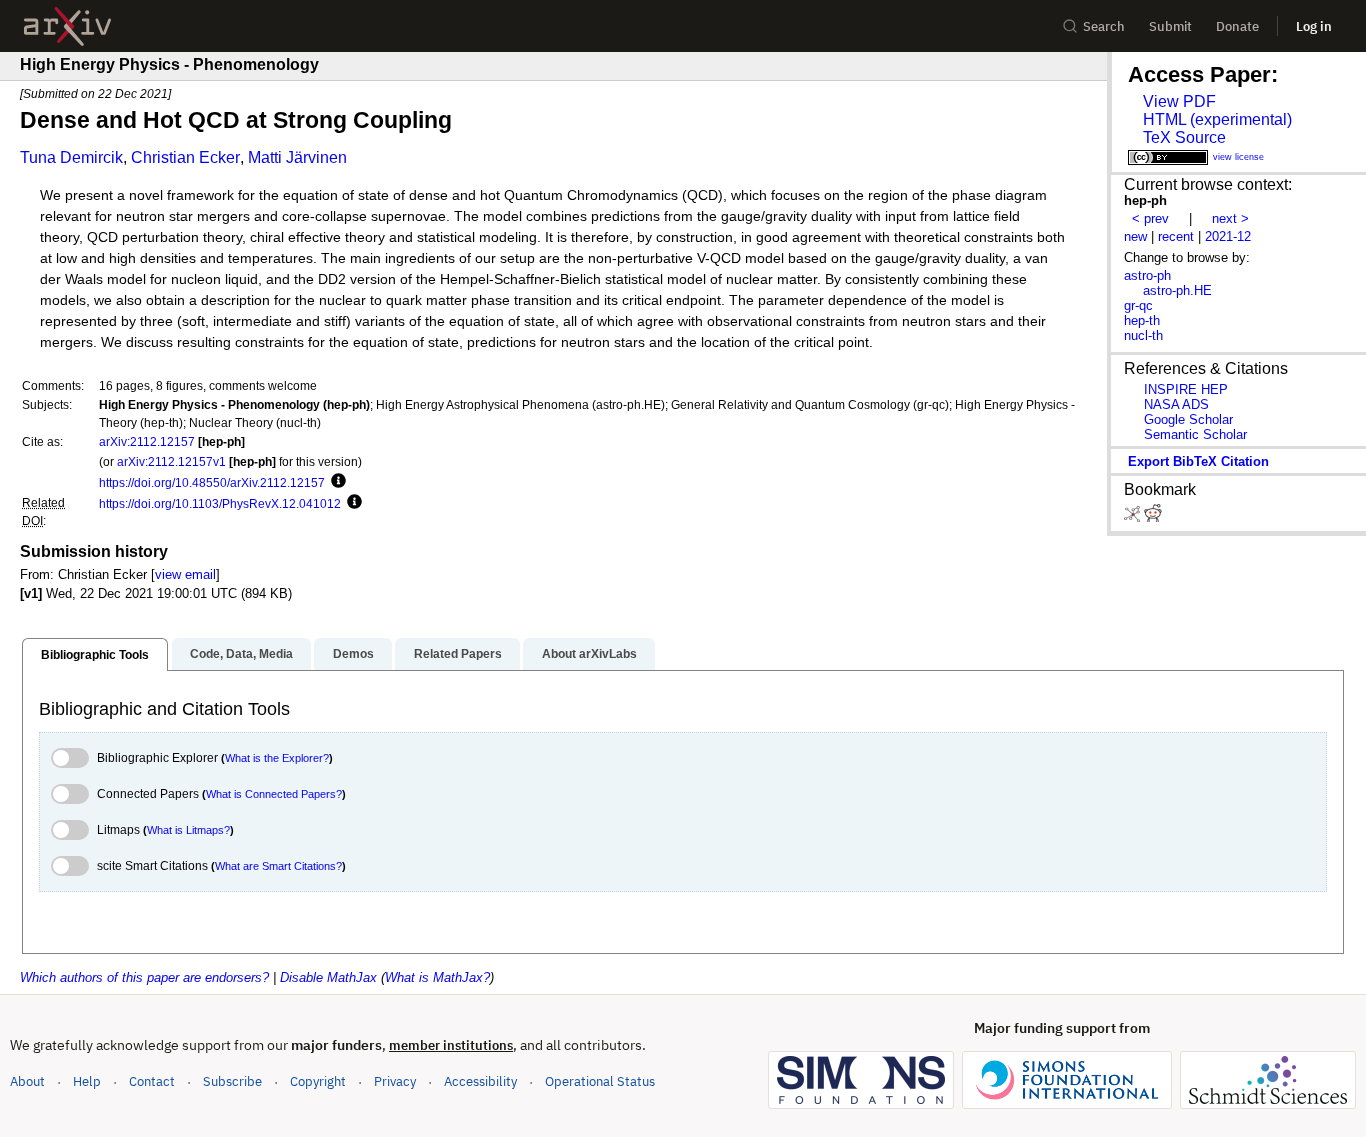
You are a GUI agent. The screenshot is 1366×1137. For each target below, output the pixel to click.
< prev (1150, 218)
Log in (1314, 26)
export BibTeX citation (1198, 461)
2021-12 (1228, 236)
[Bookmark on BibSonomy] (1134, 517)
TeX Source (1184, 137)
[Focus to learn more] (335, 482)
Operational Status (600, 1081)
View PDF (1179, 101)
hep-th (1142, 320)
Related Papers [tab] (458, 654)
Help (87, 1081)
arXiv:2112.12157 (147, 441)
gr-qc (1138, 305)
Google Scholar (1188, 419)
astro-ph (1147, 275)
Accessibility (480, 1081)
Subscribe (232, 1081)
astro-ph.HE (1177, 290)
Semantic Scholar (1195, 434)
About (27, 1081)
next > (1230, 218)
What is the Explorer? (277, 758)
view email (185, 574)
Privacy (395, 1081)
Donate (1237, 26)
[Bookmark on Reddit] (1153, 517)
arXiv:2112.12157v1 (171, 461)
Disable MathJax (328, 977)
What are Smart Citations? (278, 866)
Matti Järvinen (297, 157)
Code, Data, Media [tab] (241, 654)
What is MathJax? (437, 977)
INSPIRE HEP (1186, 389)
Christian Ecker (185, 157)
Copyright (318, 1081)
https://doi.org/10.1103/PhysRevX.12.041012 (220, 503)
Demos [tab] (353, 654)
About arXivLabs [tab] (589, 654)
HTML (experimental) (1217, 119)
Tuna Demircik (71, 157)
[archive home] (67, 26)
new (1135, 236)
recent (1176, 236)
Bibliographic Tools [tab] (95, 655)
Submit (1170, 26)
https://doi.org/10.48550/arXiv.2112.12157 (212, 482)
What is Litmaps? (188, 830)
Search (1104, 26)
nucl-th (1143, 335)
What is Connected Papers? (274, 794)
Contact (152, 1081)
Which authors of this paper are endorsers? (144, 977)
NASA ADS (1176, 404)
